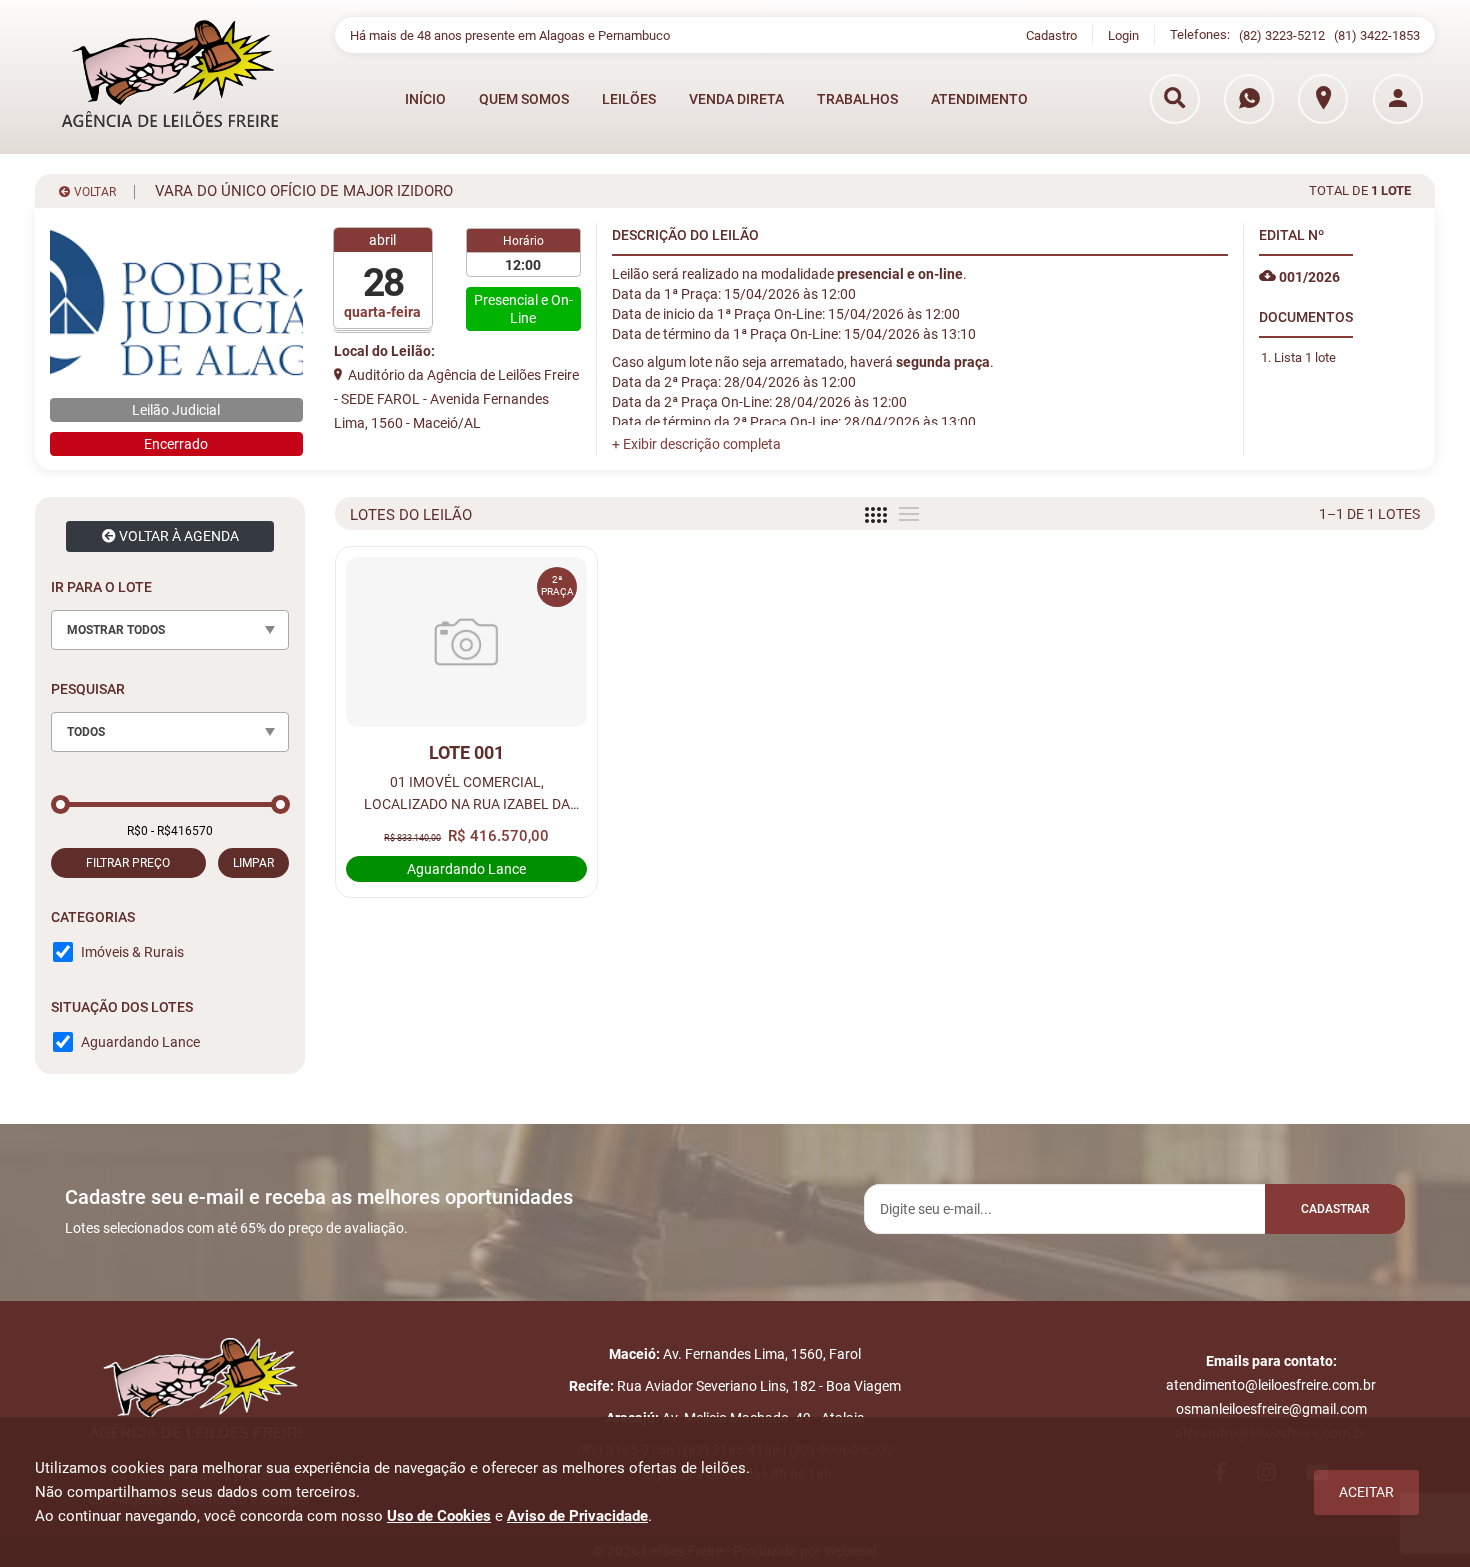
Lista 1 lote (1305, 357)
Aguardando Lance (140, 1042)
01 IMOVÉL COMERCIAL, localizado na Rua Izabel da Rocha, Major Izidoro (467, 794)
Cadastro (1051, 35)
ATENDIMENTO (979, 99)
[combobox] (170, 630)
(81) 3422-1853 (1377, 35)
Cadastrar (1335, 1209)
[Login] (1398, 99)
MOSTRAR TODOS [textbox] (116, 630)
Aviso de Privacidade (577, 1516)
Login (1123, 35)
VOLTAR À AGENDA (177, 536)
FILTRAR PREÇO (128, 863)
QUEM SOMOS (524, 99)
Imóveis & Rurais (132, 952)
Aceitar (1366, 1492)
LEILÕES (629, 99)
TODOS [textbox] (86, 732)
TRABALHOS (857, 99)
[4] (876, 515)
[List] (909, 514)
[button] (696, 444)
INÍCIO (425, 99)
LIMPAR (253, 863)
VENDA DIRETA (736, 99)
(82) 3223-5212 (1282, 35)
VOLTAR (93, 192)
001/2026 (1308, 277)
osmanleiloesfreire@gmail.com (1271, 1409)
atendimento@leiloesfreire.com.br (1271, 1385)
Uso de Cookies (439, 1516)
